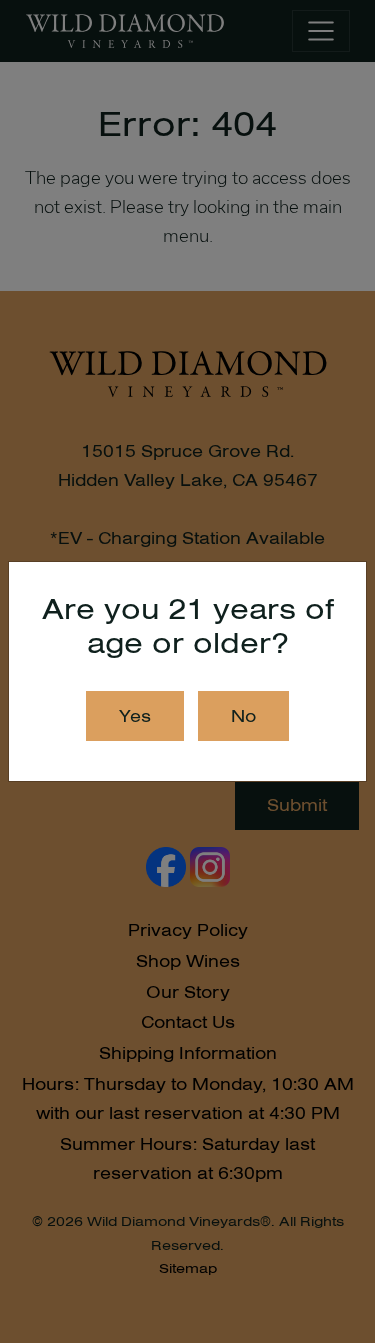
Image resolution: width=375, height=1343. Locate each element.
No (243, 716)
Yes (135, 716)
